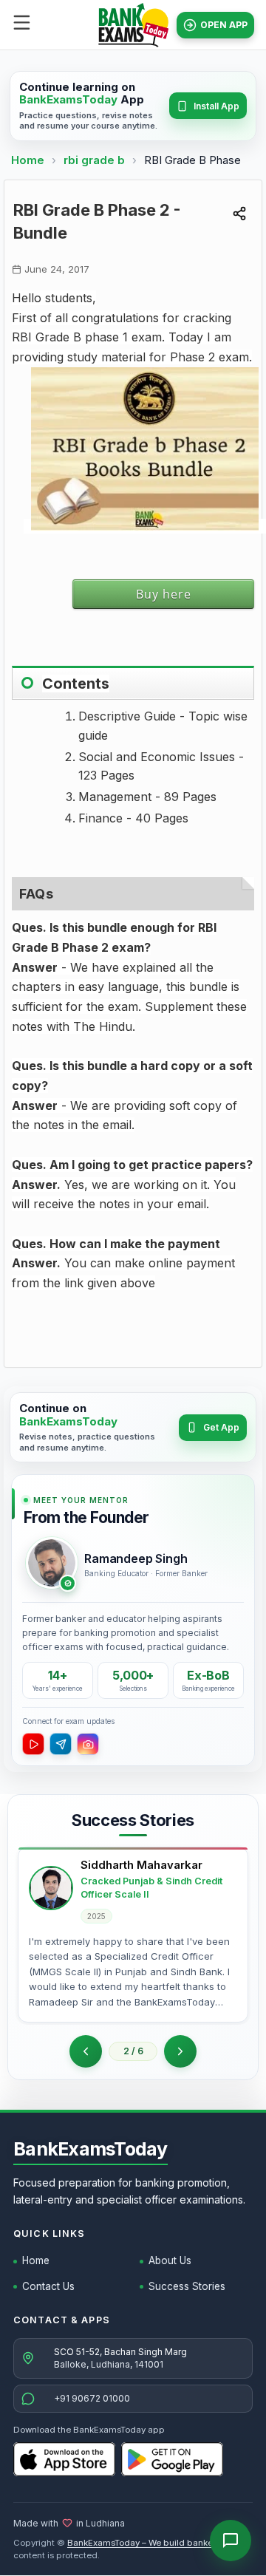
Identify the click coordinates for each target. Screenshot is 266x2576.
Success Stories (187, 2286)
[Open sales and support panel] (231, 2541)
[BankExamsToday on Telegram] (61, 1744)
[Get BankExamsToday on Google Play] (172, 2459)
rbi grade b (96, 160)
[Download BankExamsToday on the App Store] (64, 2459)
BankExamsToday (91, 2149)
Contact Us (48, 2286)
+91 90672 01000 (92, 2398)
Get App (221, 1427)
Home (28, 160)
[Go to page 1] (86, 2051)
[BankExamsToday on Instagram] (88, 1744)
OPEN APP (224, 25)
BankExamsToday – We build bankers (144, 2543)
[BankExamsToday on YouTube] (33, 1744)
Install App (216, 106)
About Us (170, 2260)
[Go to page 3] (180, 2051)
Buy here (164, 594)
